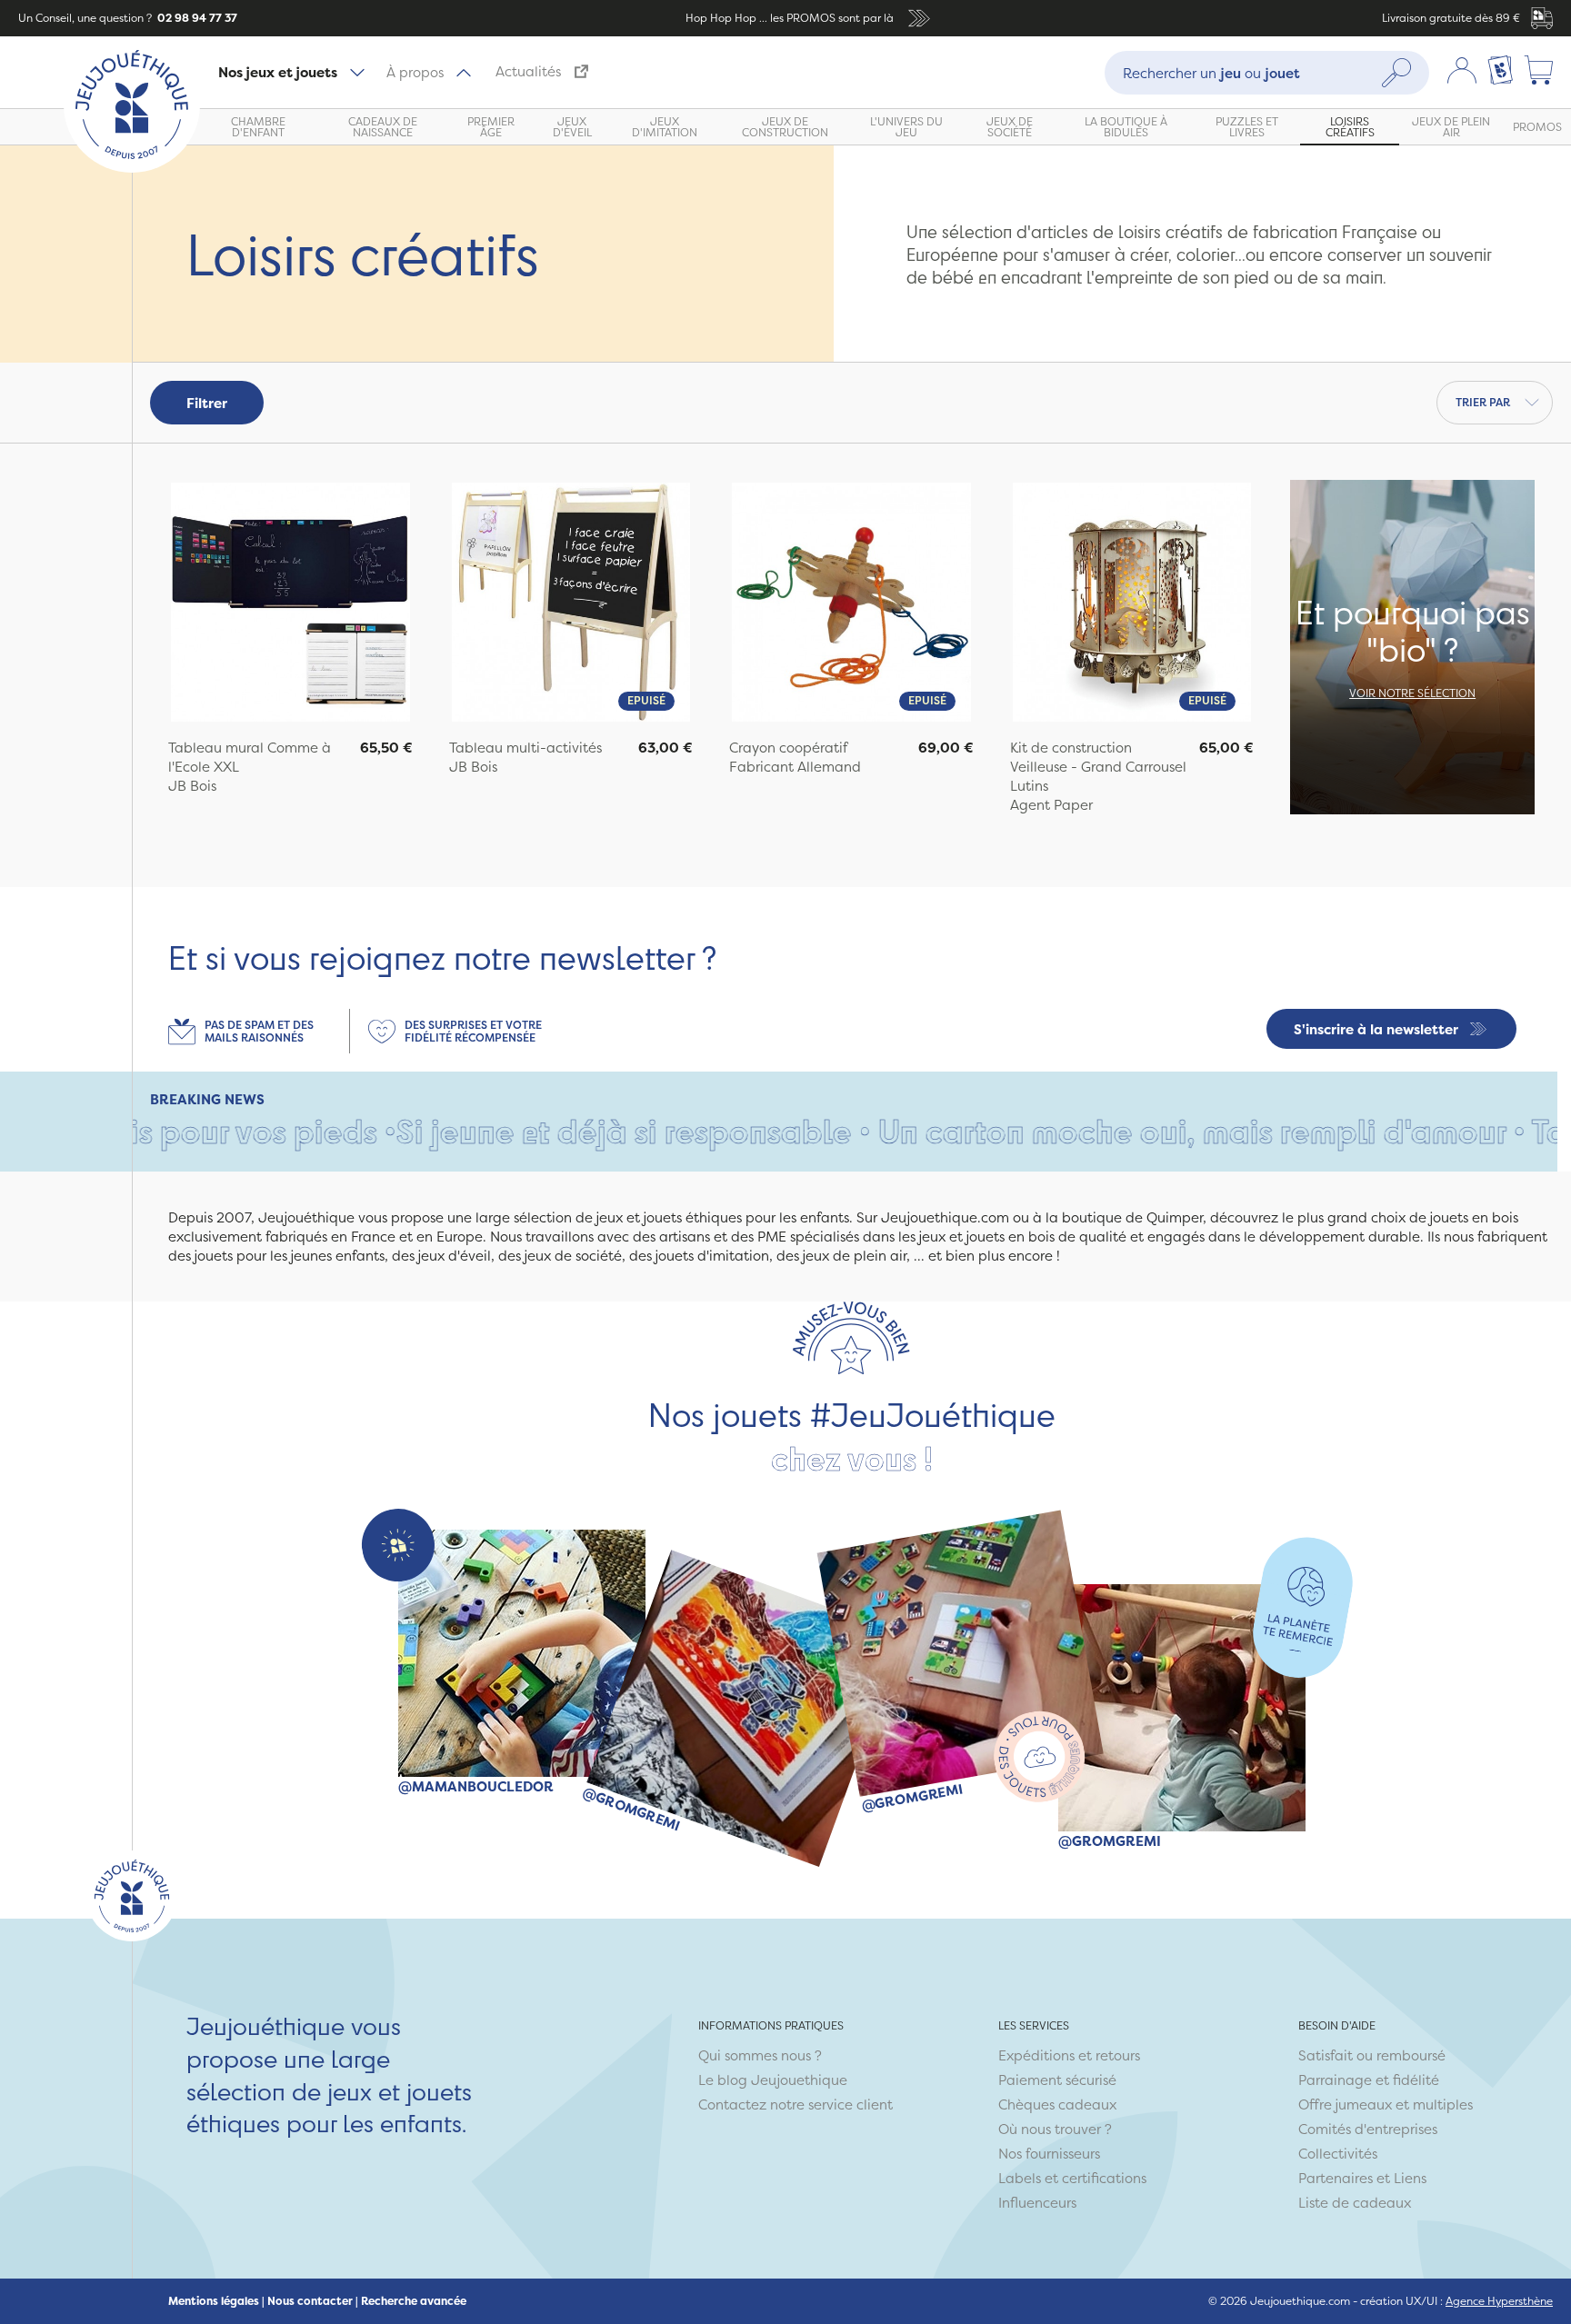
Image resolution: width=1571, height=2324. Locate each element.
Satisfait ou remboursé (1372, 2055)
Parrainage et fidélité (1369, 2080)
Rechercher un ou (1211, 72)
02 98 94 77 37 (196, 18)
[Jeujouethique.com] (132, 168)
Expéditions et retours (1069, 2055)
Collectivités (1338, 2154)
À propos (415, 72)
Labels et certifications (1072, 2178)
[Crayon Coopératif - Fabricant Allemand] (851, 604)
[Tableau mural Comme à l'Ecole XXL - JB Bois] (290, 604)
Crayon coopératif (788, 748)
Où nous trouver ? (1055, 2129)
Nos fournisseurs (1049, 2154)
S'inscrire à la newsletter (1376, 1029)
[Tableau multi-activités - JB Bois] (571, 604)
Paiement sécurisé (1057, 2080)
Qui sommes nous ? (760, 2055)
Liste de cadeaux (1355, 2203)
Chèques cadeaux (1057, 2105)
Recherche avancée (414, 2301)
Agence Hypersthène (1499, 2301)
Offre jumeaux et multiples (1386, 2105)
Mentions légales (214, 2301)
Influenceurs (1037, 2203)
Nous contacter (310, 2301)
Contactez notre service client (796, 2105)
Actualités (528, 71)
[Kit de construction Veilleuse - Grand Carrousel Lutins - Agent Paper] (1132, 604)
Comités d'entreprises (1368, 2129)
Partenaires (1336, 2178)
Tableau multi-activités (525, 748)
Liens (1410, 2178)
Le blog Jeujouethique (773, 2080)
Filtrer (207, 403)
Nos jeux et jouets (278, 72)
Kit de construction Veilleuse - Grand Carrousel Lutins (1098, 767)
